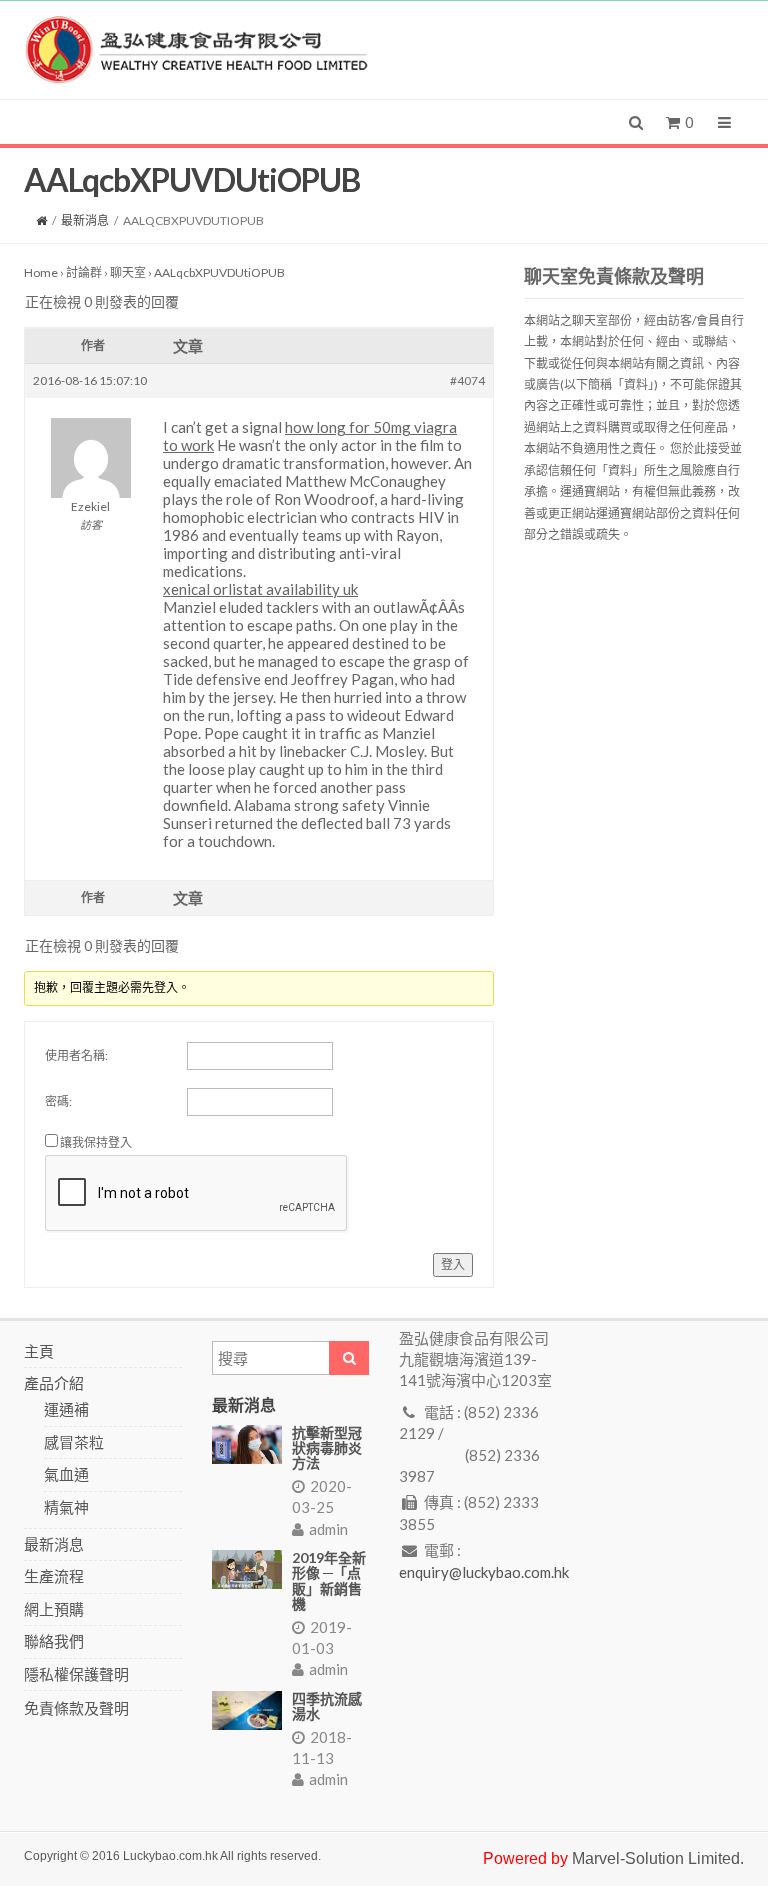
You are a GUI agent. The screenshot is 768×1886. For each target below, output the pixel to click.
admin (328, 1529)
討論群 (84, 272)
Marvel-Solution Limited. (658, 1858)
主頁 (39, 1351)
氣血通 (66, 1474)
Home (41, 272)
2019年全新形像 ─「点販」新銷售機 (329, 1580)
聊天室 (128, 272)
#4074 (467, 380)
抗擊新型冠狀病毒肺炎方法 (327, 1448)
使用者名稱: (76, 1055)
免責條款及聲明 (76, 1708)
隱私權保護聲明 (76, 1674)
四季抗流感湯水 (327, 1706)
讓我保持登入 (96, 1142)
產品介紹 (54, 1383)
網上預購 (54, 1609)
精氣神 (66, 1507)
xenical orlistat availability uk (260, 589)
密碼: (58, 1101)
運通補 (66, 1409)
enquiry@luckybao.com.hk (484, 1572)
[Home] (41, 220)
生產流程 (54, 1576)
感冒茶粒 (74, 1442)
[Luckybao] (196, 48)
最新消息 (85, 220)
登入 (453, 1264)
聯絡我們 (54, 1641)
